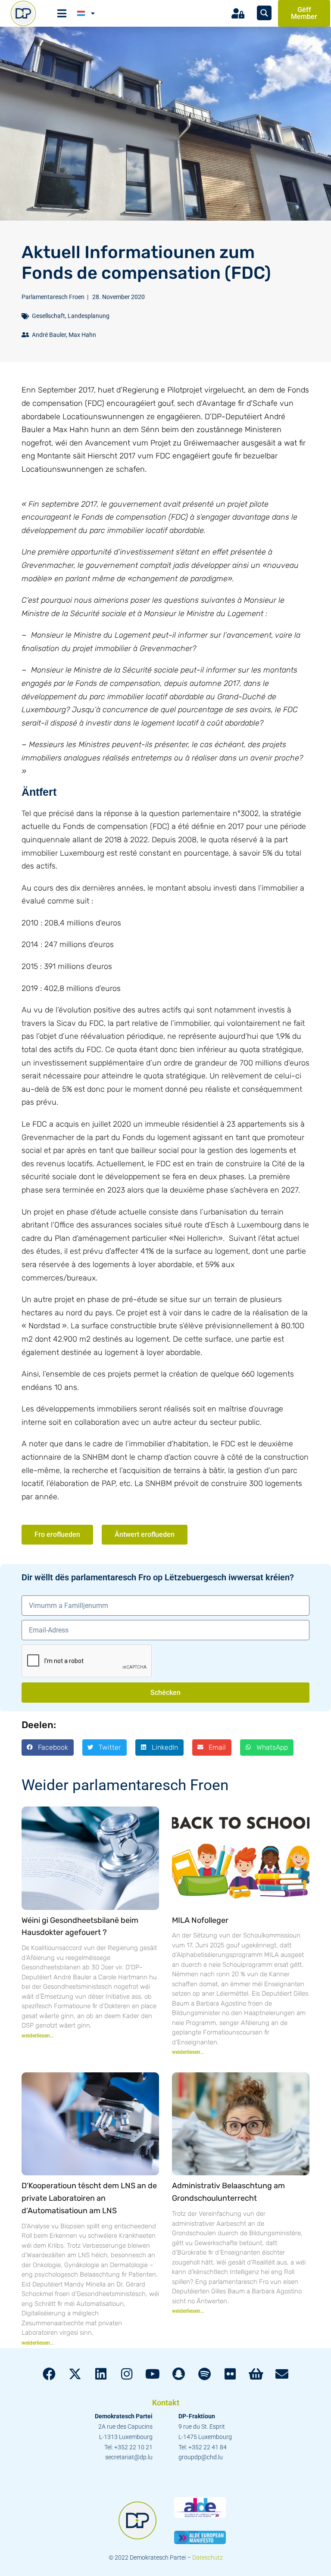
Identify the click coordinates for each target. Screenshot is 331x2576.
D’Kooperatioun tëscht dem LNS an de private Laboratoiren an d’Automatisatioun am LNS (89, 2198)
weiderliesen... (38, 2036)
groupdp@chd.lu (201, 2457)
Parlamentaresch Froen (53, 297)
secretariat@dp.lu (129, 2457)
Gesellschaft (48, 316)
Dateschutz (208, 2557)
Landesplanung (89, 316)
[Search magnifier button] (264, 13)
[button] (48, 1747)
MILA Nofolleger (200, 1920)
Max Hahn (82, 335)
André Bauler (49, 335)
